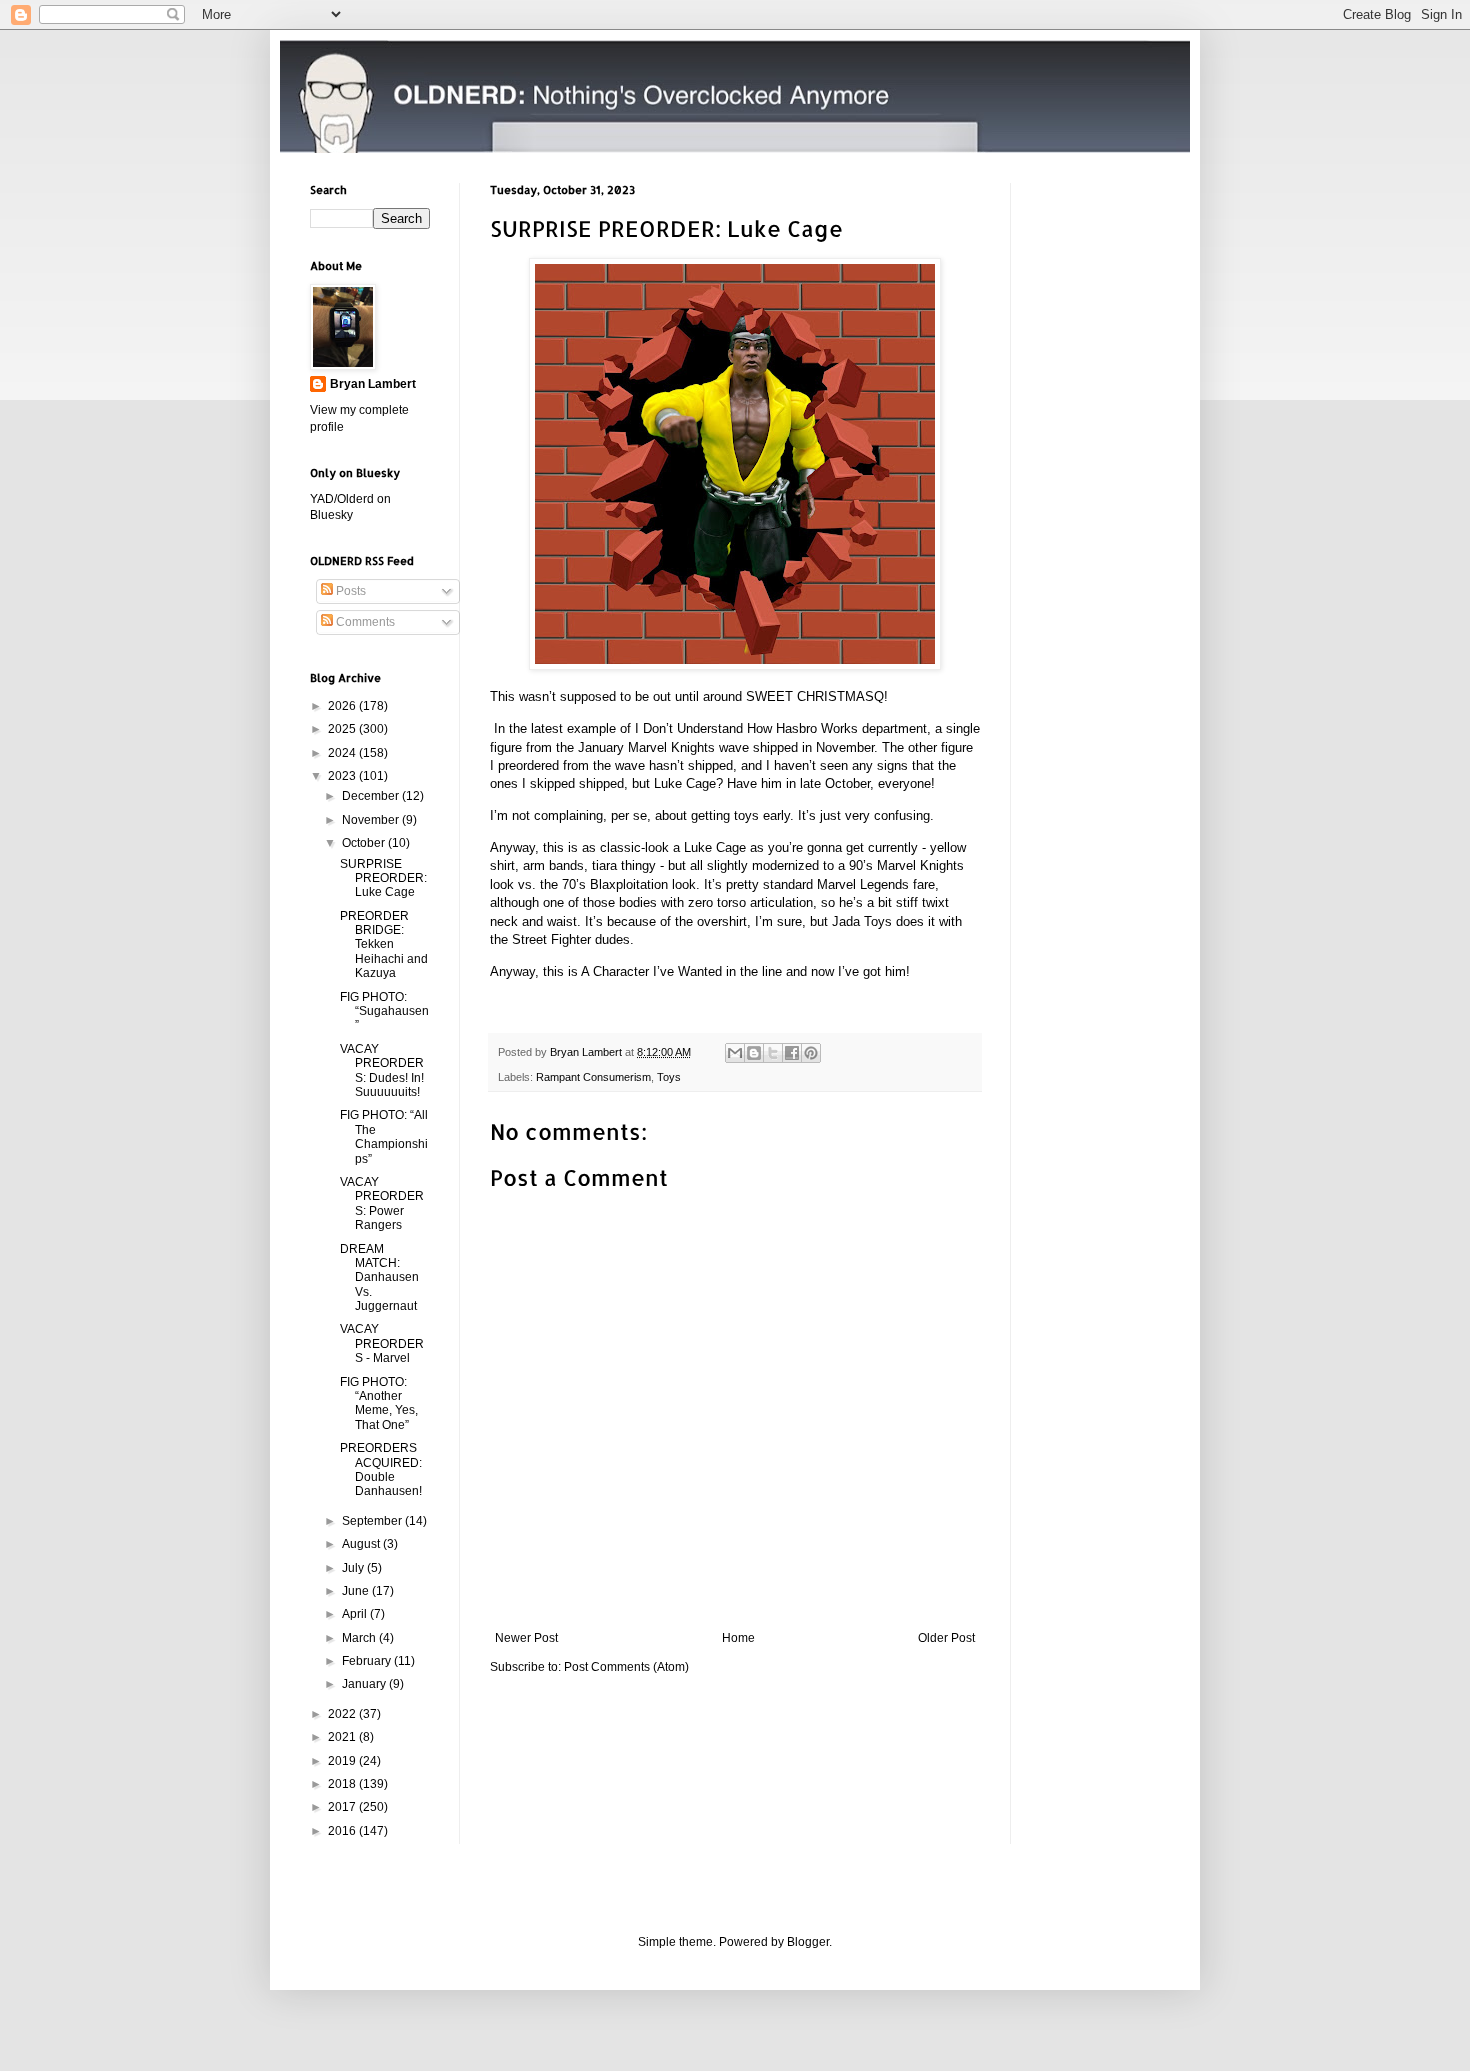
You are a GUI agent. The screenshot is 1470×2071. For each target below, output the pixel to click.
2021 (343, 1737)
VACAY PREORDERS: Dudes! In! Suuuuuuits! (382, 1070)
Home (738, 1638)
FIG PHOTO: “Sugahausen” (384, 1011)
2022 (343, 1714)
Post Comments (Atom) (626, 1667)
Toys (669, 1077)
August (362, 1544)
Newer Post (526, 1638)
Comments (364, 622)
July (354, 1568)
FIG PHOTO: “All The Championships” (384, 1136)
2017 (343, 1807)
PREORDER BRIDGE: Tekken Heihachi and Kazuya (384, 945)
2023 (343, 776)
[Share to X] (773, 1053)
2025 (343, 729)
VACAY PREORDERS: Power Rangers (382, 1203)
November (372, 820)
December (372, 796)
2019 (343, 1761)
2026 (343, 706)
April (356, 1614)
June (357, 1591)
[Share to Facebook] (792, 1053)
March (360, 1638)
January (365, 1684)
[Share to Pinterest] (811, 1053)
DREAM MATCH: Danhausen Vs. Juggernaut (379, 1278)
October (365, 843)
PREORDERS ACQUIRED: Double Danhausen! (381, 1469)
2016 (343, 1831)
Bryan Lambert (373, 384)
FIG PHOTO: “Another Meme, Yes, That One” (379, 1403)
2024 (343, 753)
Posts (349, 591)
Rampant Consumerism (593, 1077)
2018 (343, 1784)
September (373, 1521)
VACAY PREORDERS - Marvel (382, 1343)
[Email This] (735, 1053)
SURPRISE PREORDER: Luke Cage (383, 878)
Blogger (808, 1942)
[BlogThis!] (754, 1053)
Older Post (946, 1638)
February (368, 1661)
